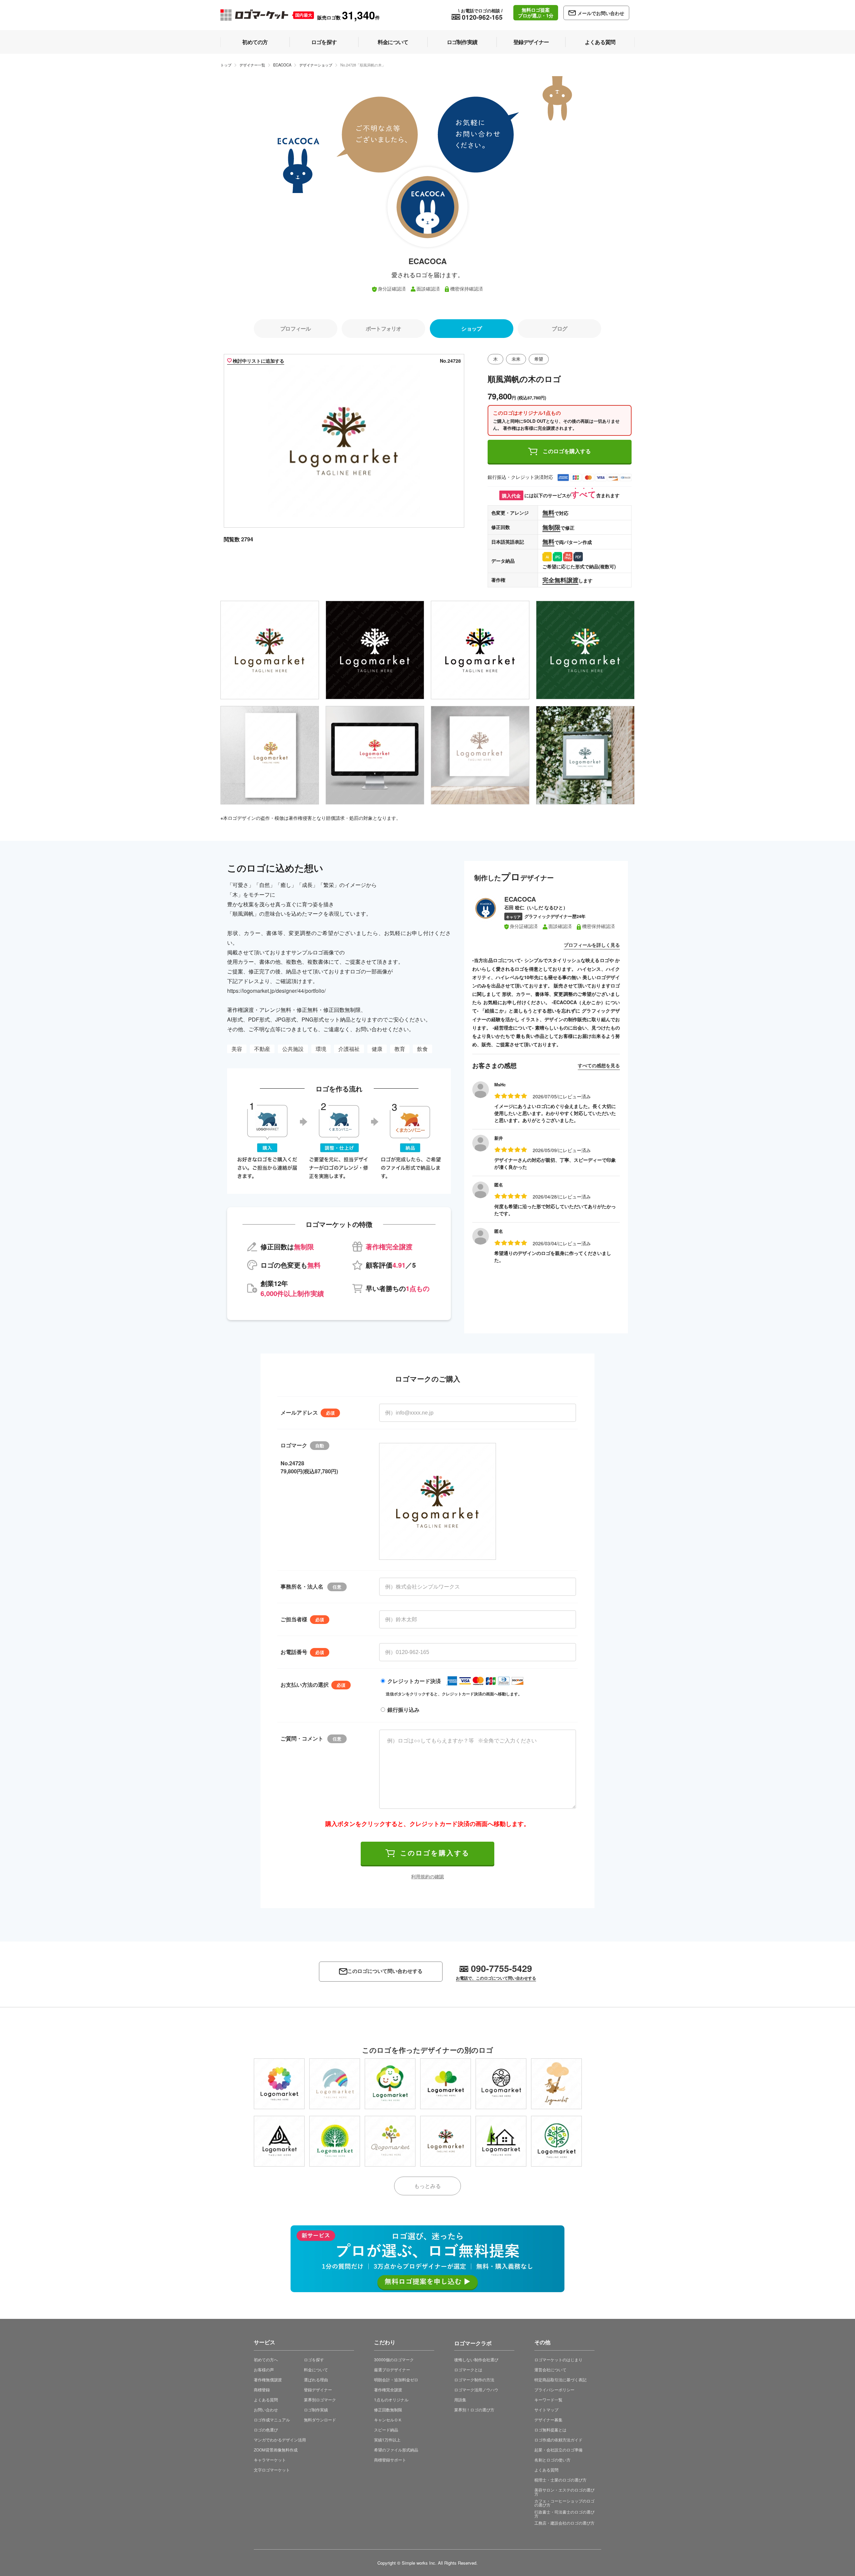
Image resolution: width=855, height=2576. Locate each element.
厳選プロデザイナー (392, 2369)
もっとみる (427, 2186)
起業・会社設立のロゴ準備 (558, 2450)
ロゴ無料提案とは (550, 2430)
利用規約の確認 (427, 1876)
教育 (400, 1049)
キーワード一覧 (548, 2400)
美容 (237, 1049)
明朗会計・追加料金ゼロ (396, 2379)
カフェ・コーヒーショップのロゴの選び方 (564, 2503)
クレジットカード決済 (414, 1681)
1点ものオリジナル (391, 2400)
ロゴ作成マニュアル (272, 2420)
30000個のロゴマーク (394, 2359)
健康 (377, 1049)
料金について (316, 2369)
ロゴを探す (314, 2359)
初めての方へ (266, 2359)
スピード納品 (386, 2430)
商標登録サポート (390, 2460)
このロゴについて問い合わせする (385, 1971)
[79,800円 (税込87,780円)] (279, 2084)
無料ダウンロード (320, 2420)
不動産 (262, 1049)
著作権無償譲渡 (268, 2379)
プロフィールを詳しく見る (592, 945)
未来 (516, 359)
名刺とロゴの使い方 (552, 2460)
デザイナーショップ (316, 65)
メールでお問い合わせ (601, 13)
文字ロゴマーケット (272, 2470)
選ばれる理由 (316, 2379)
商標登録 (262, 2389)
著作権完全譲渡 (388, 2389)
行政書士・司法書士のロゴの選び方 (564, 2514)
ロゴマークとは (468, 2369)
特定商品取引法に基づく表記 (560, 2379)
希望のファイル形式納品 (396, 2450)
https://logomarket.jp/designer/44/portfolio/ (276, 991)
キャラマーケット (270, 2460)
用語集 (460, 2400)
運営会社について (550, 2369)
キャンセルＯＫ (388, 2420)
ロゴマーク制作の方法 (474, 2379)
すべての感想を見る (599, 1065)
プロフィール (295, 328)
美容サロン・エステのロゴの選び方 (564, 2492)
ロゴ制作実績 (316, 2410)
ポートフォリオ (383, 328)
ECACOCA (282, 65)
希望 (539, 359)
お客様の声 (264, 2369)
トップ (226, 65)
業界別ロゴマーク (320, 2400)
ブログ (559, 328)
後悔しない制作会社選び (476, 2359)
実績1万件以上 (387, 2440)
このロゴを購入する (567, 451)
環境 (321, 1049)
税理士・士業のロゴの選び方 (560, 2480)
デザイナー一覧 (252, 65)
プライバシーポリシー (554, 2389)
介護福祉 (349, 1049)
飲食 (422, 1049)
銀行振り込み (403, 1710)
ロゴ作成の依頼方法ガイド (558, 2440)
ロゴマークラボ (473, 2342)
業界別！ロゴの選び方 (474, 2410)
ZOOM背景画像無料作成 (276, 2450)
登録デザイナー (318, 2389)
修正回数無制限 (388, 2410)
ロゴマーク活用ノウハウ (476, 2389)
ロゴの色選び (266, 2430)
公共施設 (293, 1049)
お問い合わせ (266, 2410)
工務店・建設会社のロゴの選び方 (564, 2523)
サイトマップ (546, 2410)
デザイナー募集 (548, 2420)
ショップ (471, 328)
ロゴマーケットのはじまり (558, 2359)
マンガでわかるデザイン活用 (280, 2440)
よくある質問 (266, 2400)
